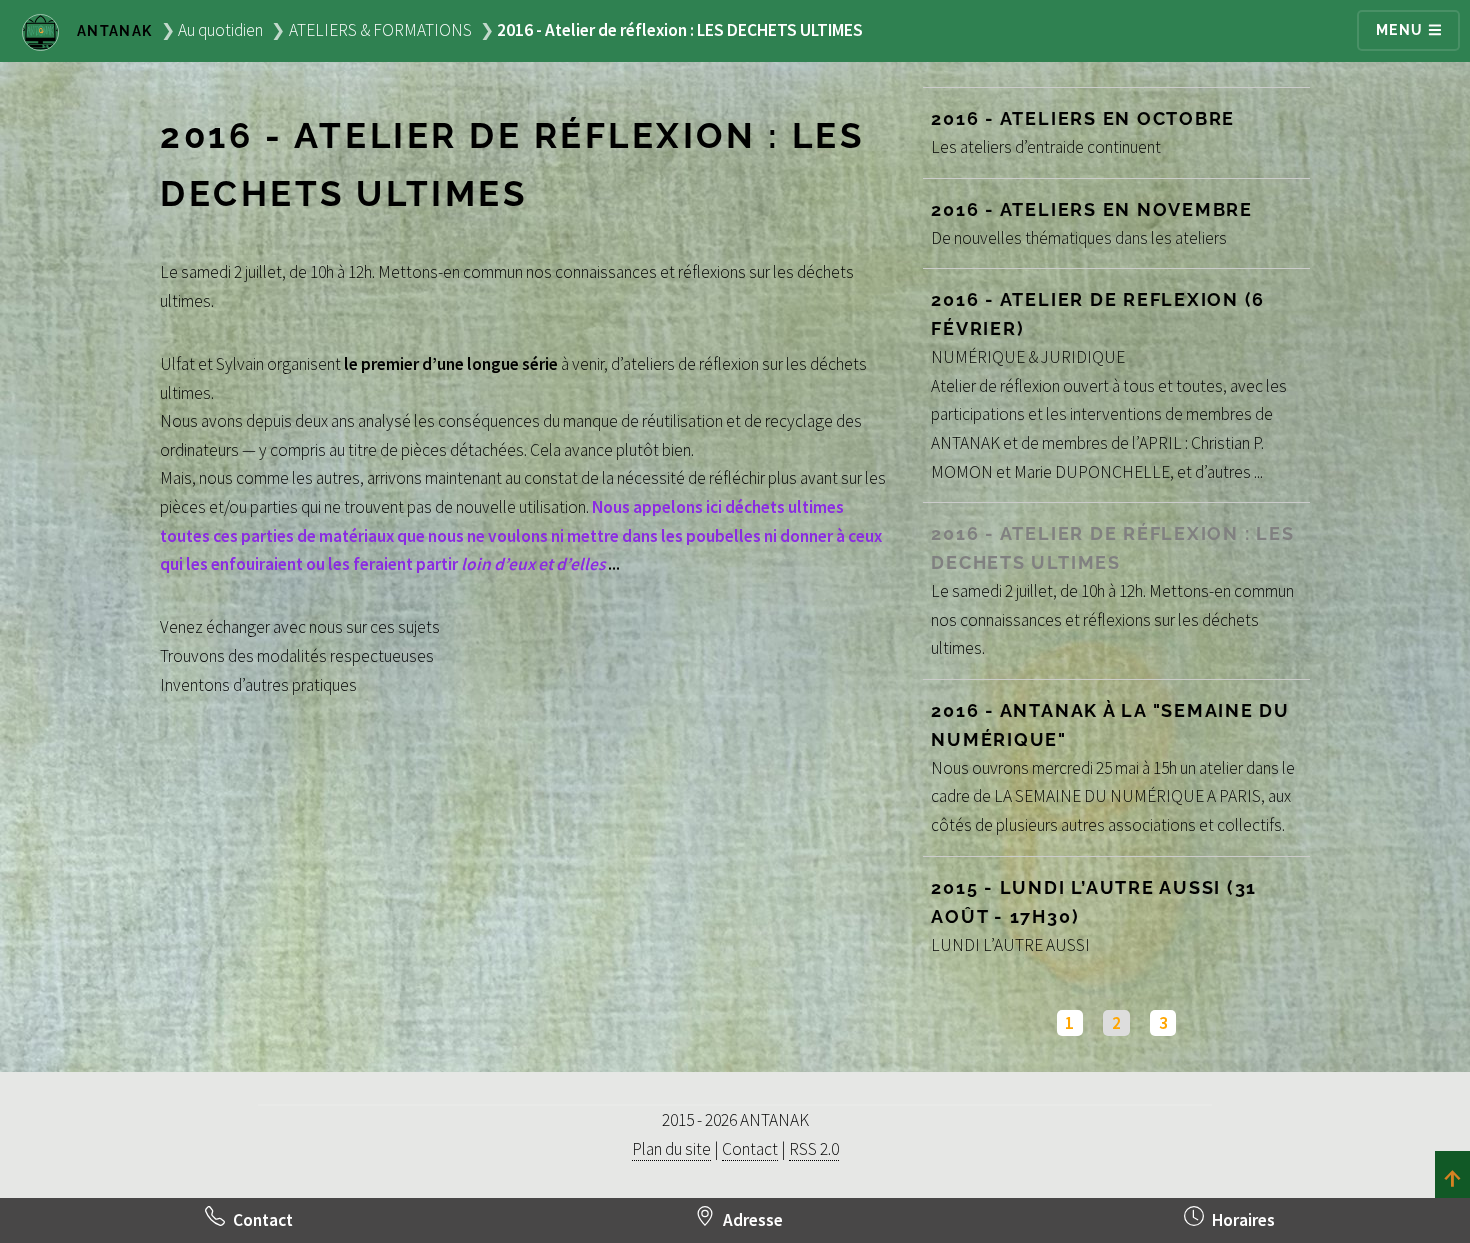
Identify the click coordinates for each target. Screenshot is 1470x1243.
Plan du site (671, 1149)
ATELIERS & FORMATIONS (380, 30)
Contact (750, 1149)
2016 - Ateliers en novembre (1092, 209)
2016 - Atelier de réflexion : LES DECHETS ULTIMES (1112, 548)
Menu (1402, 30)
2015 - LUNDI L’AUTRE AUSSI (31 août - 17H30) (1094, 902)
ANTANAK (113, 31)
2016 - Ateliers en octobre (1083, 118)
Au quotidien (220, 30)
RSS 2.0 (814, 1149)
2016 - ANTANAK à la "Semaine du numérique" (1110, 725)
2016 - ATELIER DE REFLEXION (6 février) (1098, 314)
